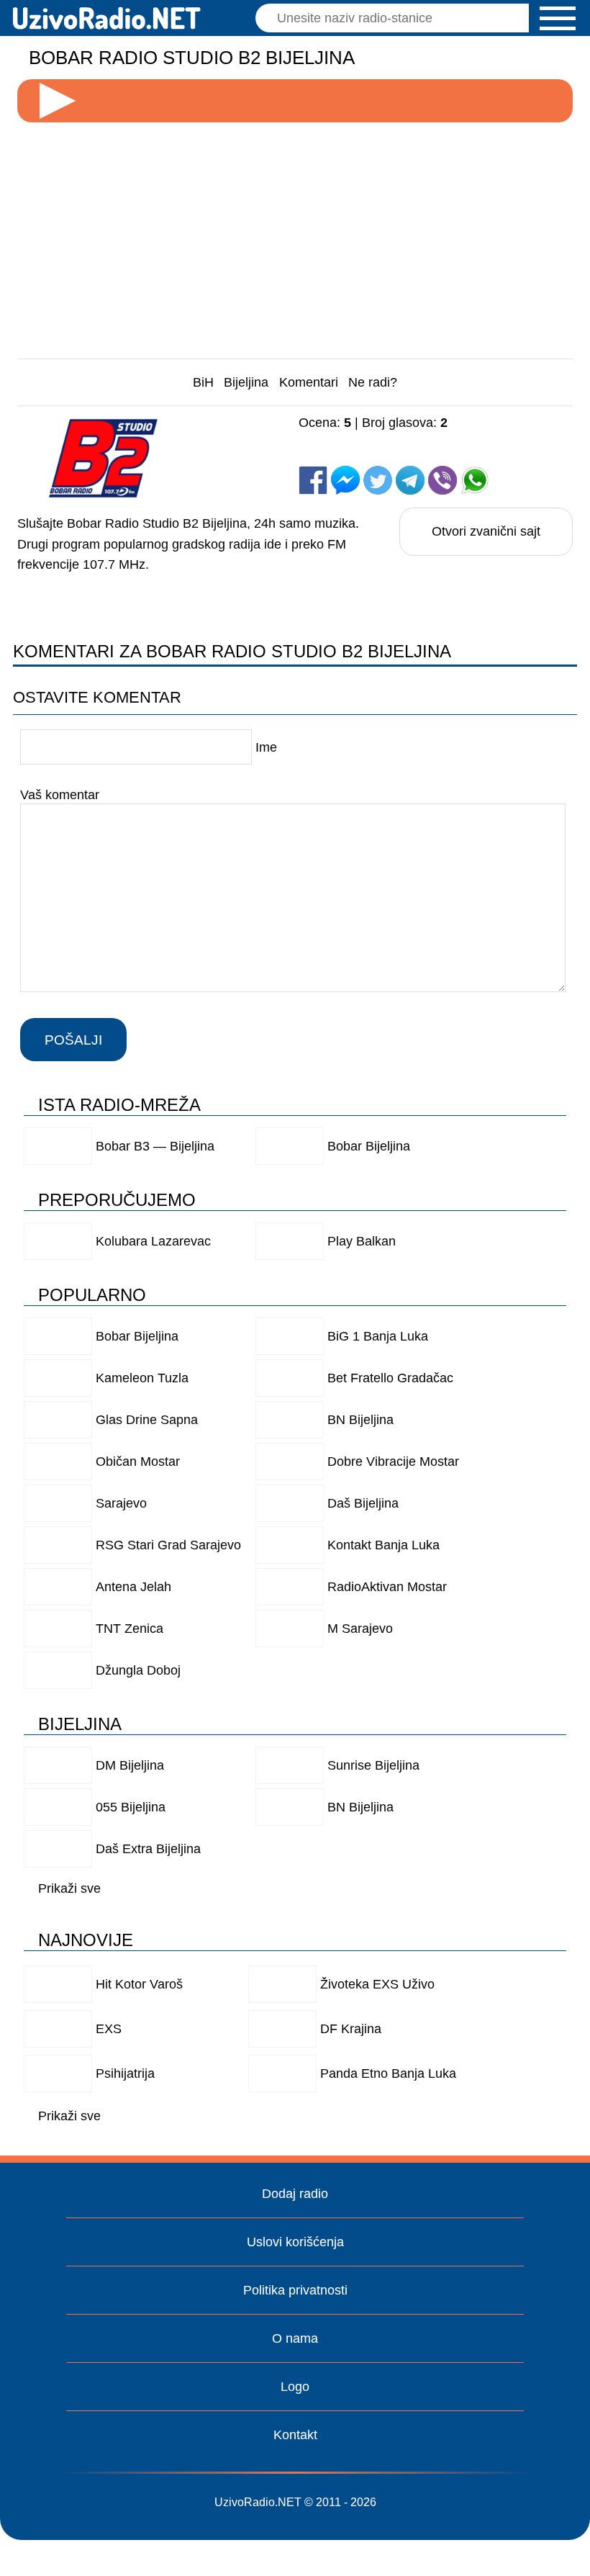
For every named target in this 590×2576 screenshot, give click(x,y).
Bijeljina (246, 382)
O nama (295, 2338)
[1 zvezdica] (335, 437)
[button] (558, 18)
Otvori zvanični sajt (486, 531)
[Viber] (442, 480)
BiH (203, 382)
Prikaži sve (69, 1888)
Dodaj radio (295, 2194)
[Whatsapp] (475, 480)
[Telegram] (410, 480)
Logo (295, 2387)
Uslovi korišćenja (295, 2242)
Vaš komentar (60, 794)
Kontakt (295, 2435)
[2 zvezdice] (408, 437)
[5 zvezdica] (408, 451)
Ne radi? (373, 382)
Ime (266, 747)
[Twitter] (378, 480)
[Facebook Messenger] (345, 480)
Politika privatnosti (295, 2290)
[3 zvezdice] (480, 437)
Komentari (309, 382)
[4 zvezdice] (335, 451)
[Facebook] (313, 480)
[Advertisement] (295, 235)
